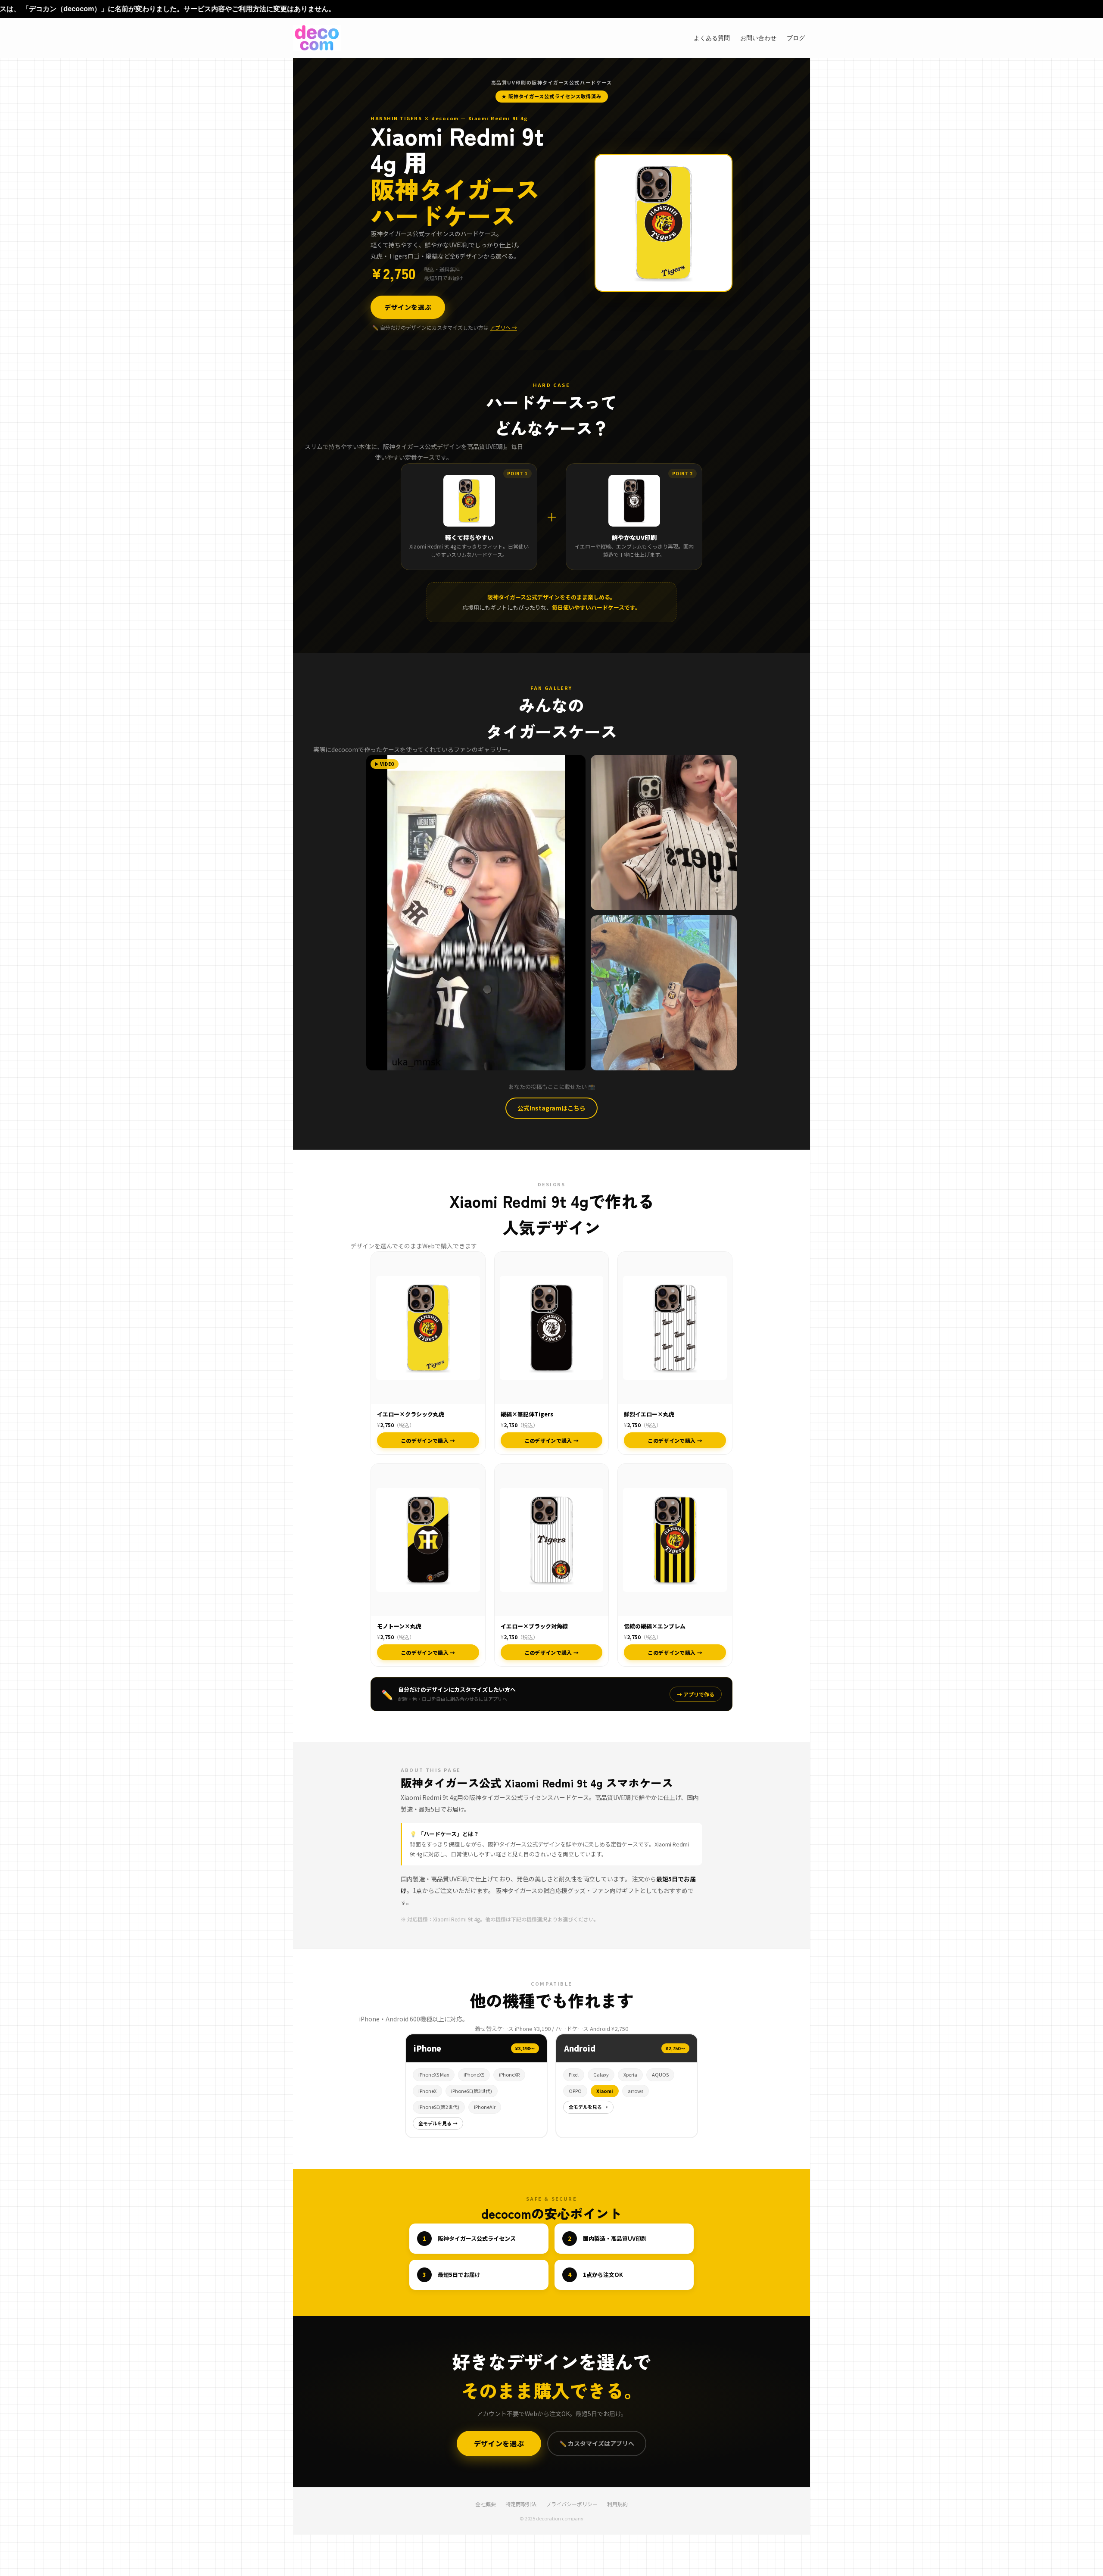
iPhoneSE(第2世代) (439, 2107)
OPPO (575, 2091)
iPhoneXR (509, 2074)
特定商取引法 (521, 2504)
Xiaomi (605, 2091)
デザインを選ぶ (408, 307)
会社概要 (486, 2504)
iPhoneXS (474, 2074)
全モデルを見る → (438, 2123)
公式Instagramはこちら (551, 1108)
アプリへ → (503, 327)
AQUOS (660, 2074)
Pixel (574, 2074)
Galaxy (601, 2074)
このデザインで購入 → (428, 1440)
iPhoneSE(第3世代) (472, 2091)
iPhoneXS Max (434, 2074)
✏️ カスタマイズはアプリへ (597, 2443)
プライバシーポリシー (572, 2504)
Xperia (630, 2074)
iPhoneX (427, 2091)
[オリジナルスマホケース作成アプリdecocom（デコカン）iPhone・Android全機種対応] (317, 38)
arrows (636, 2091)
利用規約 (617, 2504)
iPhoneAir (485, 2107)
